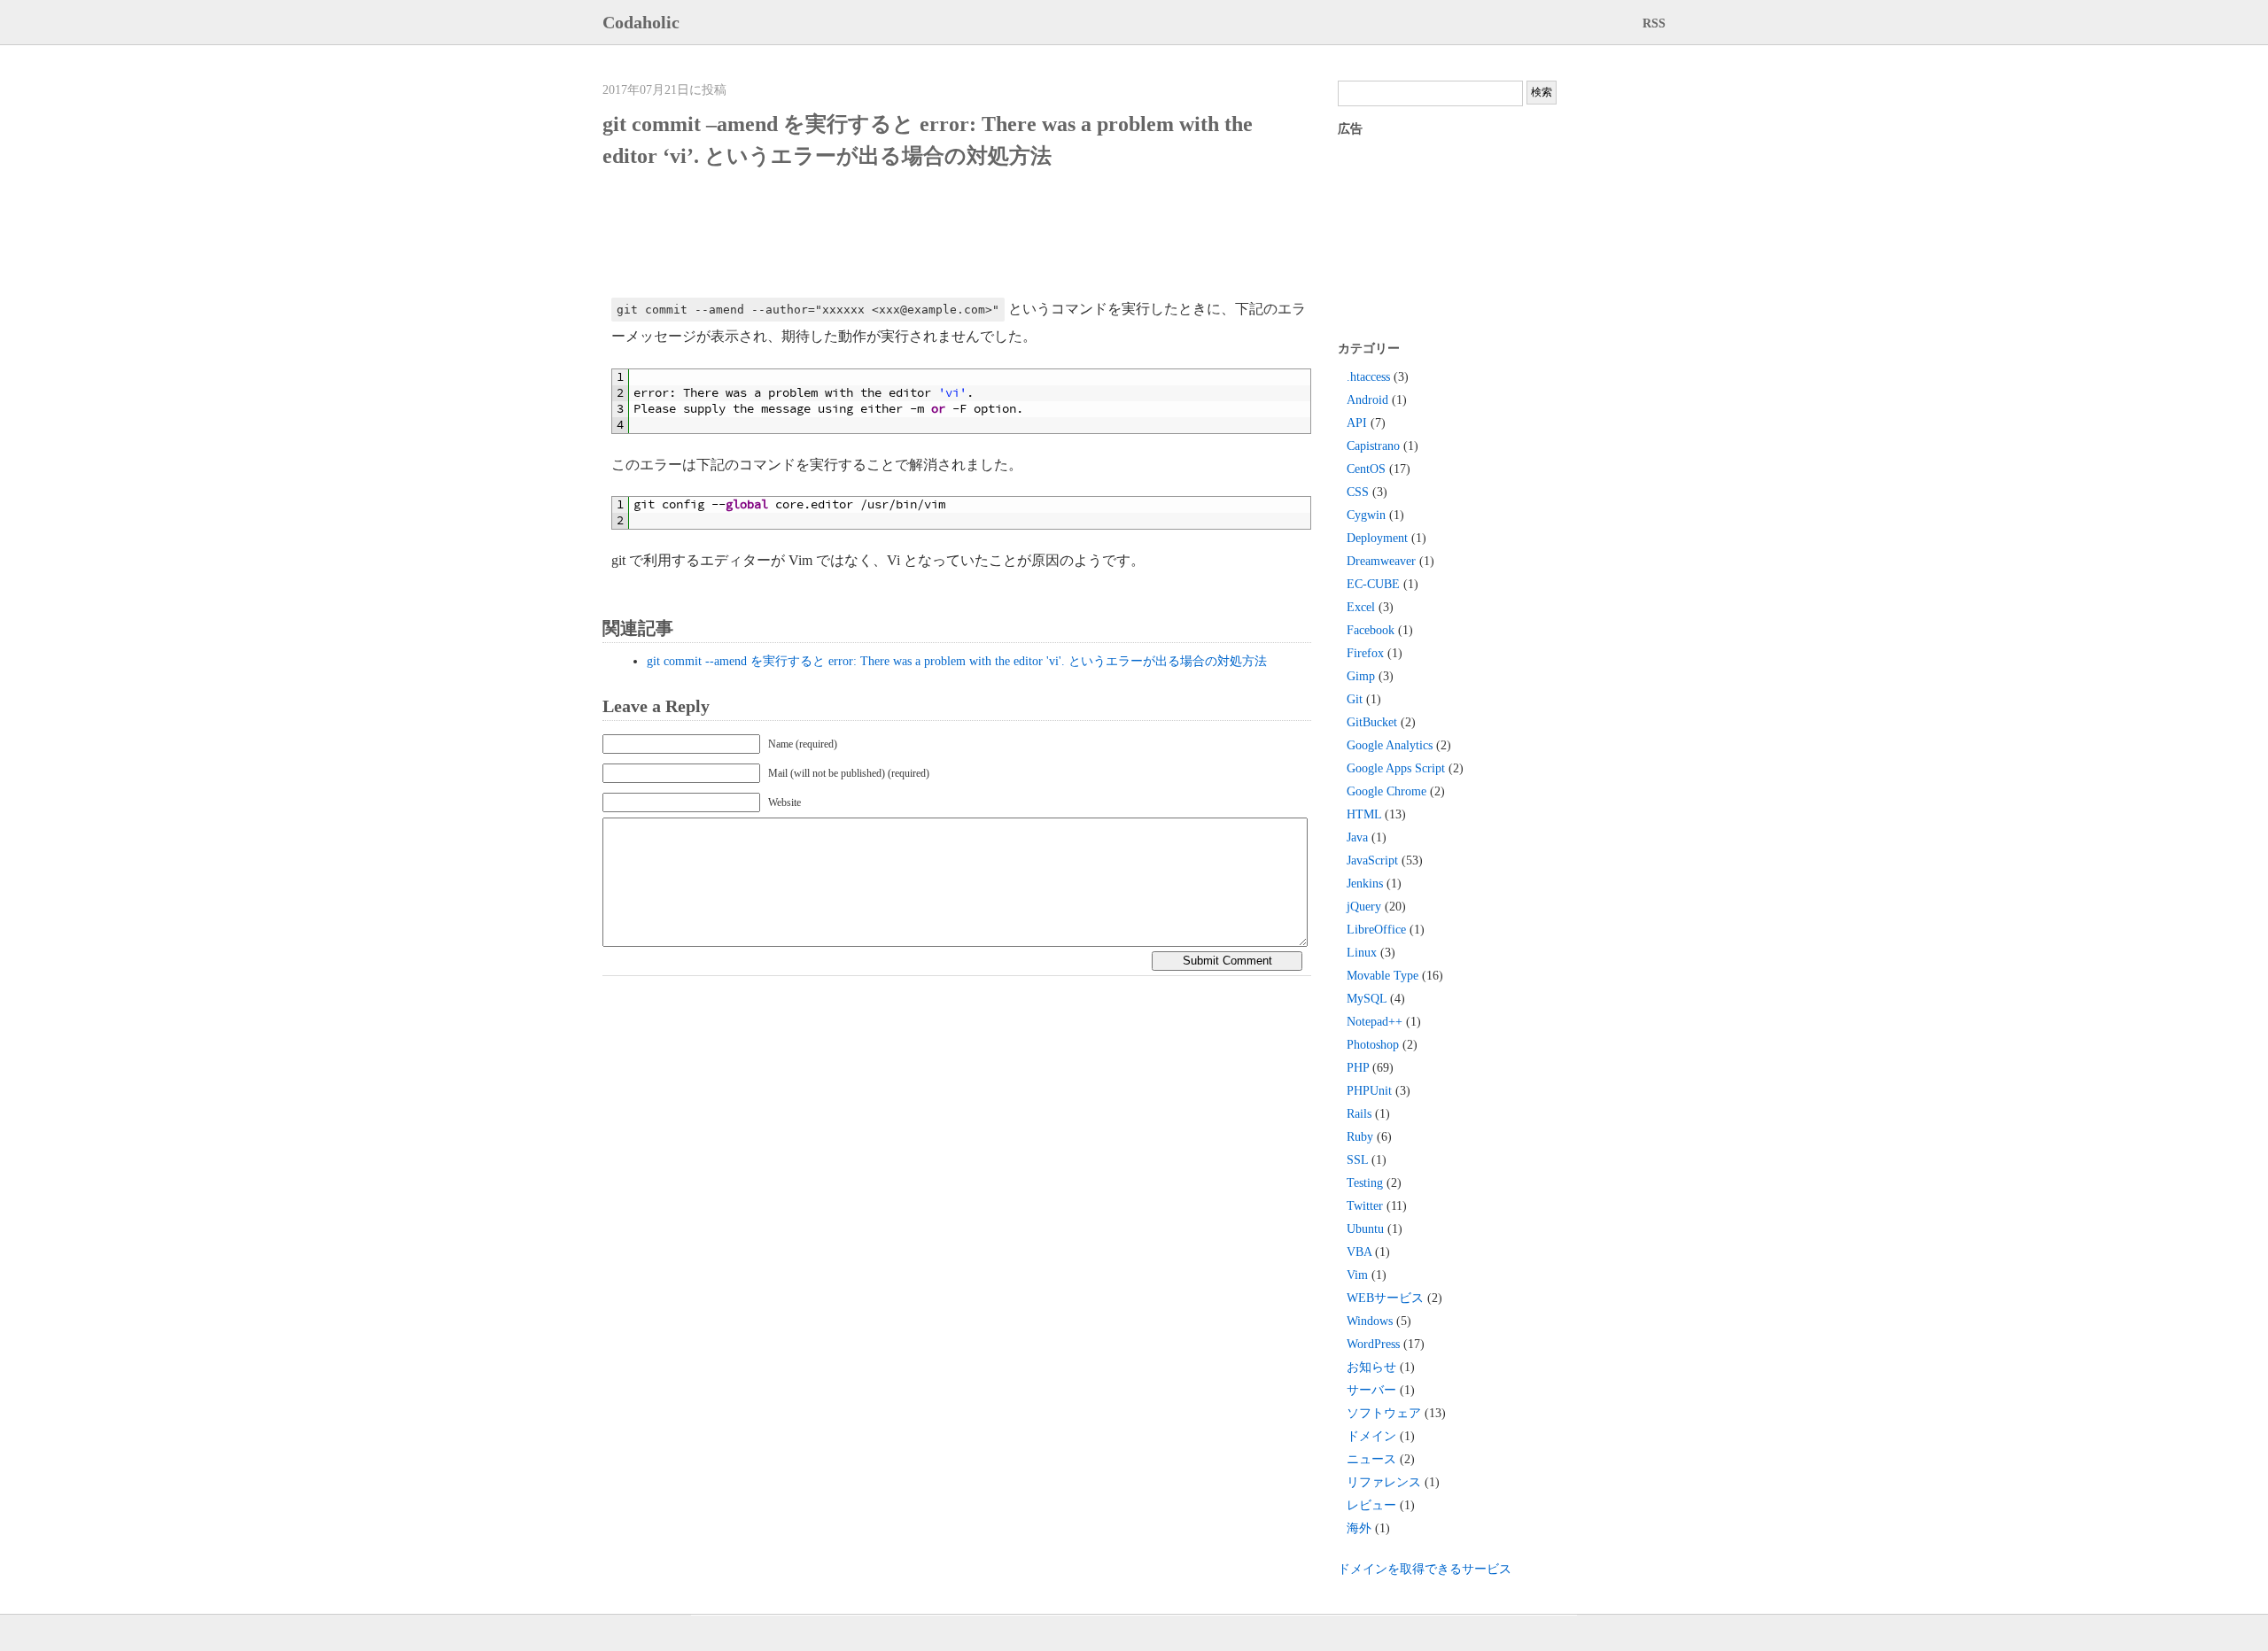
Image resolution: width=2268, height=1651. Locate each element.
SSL (1357, 1160)
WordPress (1373, 1344)
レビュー (1371, 1505)
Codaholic (641, 22)
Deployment (1377, 538)
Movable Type (1383, 976)
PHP (1358, 1068)
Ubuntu (1365, 1229)
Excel (1361, 607)
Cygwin (1366, 515)
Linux (1362, 953)
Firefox (1365, 653)
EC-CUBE (1373, 584)
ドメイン (1371, 1436)
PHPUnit (1369, 1091)
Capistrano (1373, 446)
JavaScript (1372, 860)
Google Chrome (1386, 791)
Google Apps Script (1396, 768)
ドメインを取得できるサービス (1425, 1569)
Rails (1359, 1114)
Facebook (1371, 630)
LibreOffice (1376, 930)
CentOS (1366, 469)
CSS (1358, 492)
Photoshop (1373, 1045)
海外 (1359, 1528)
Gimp (1361, 676)
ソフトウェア (1384, 1413)
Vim (1357, 1275)
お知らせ (1371, 1367)
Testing (1365, 1183)
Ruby (1360, 1137)
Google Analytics (1390, 745)
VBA (1359, 1252)
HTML (1364, 814)
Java (1357, 837)
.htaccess (1368, 377)
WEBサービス (1385, 1298)
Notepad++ (1375, 1022)
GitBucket (1372, 722)
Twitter (1365, 1206)
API (1357, 423)
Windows (1370, 1321)
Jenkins (1365, 884)
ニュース (1371, 1459)
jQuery (1364, 907)
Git (1355, 699)
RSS (1654, 23)
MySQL (1367, 999)
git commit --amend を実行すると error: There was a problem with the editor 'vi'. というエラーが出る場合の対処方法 (957, 661)
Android (1367, 400)
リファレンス (1384, 1482)
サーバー (1371, 1390)
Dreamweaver (1381, 561)
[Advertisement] (934, 234)
